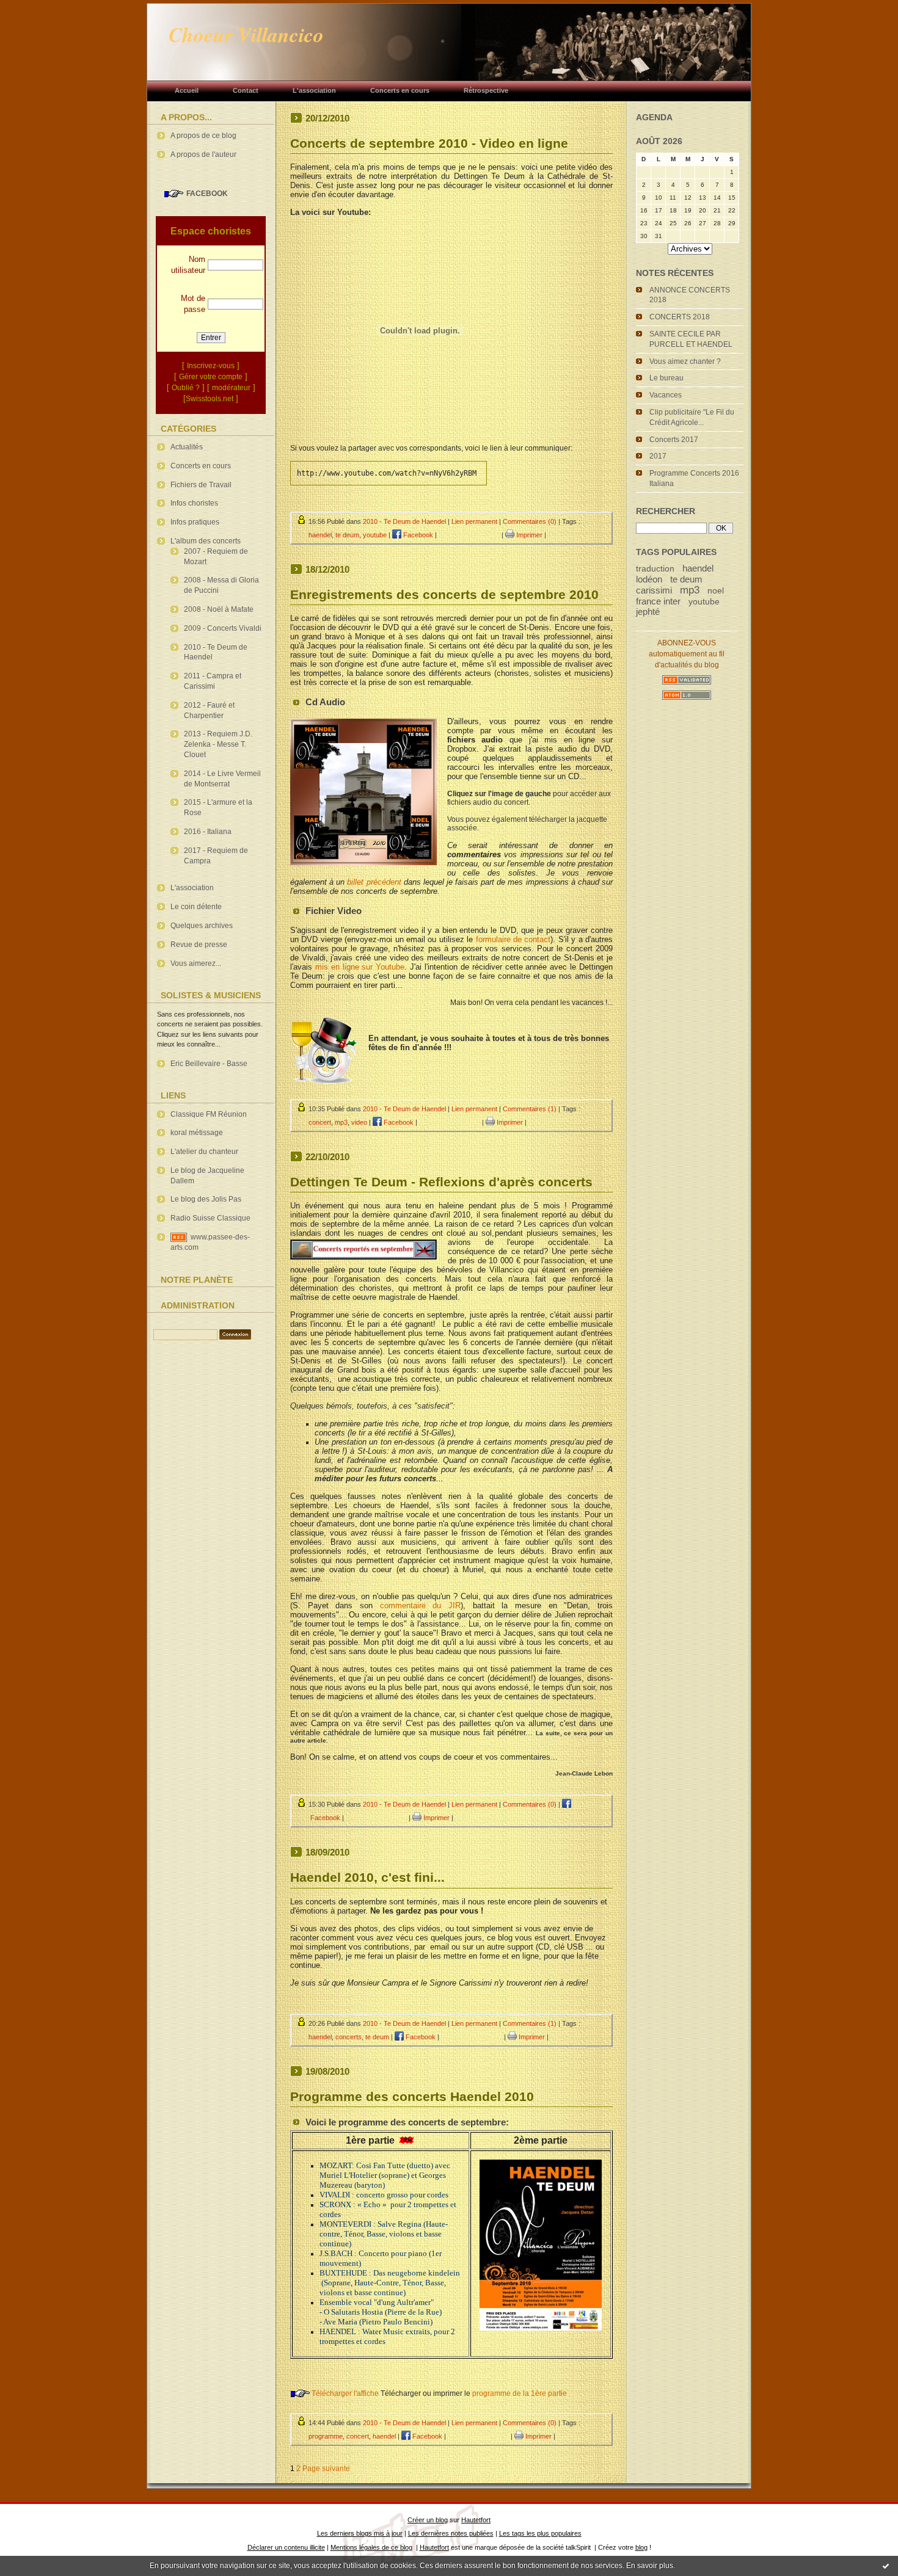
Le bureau (666, 378)
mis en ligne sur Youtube (360, 967)
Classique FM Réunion (209, 1114)
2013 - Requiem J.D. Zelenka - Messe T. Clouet (218, 744)
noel (716, 591)
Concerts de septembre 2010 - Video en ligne (429, 143)
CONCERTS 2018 (680, 317)
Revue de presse (199, 945)
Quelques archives (202, 926)
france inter (658, 601)
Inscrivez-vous (211, 366)
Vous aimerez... (196, 963)
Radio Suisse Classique (210, 1218)
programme (326, 2436)
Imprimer (528, 535)
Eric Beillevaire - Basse (209, 1064)
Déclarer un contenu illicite (286, 2547)
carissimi (654, 590)
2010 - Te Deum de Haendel (404, 521)
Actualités (187, 447)
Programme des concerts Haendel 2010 (412, 2096)
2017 (658, 456)
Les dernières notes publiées (451, 2533)
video (359, 1122)
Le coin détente (196, 907)
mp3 (690, 590)
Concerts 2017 (674, 440)
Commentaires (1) (530, 1109)
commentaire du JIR (420, 1605)
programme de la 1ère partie (520, 2393)
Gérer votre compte (211, 377)
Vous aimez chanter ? (685, 361)
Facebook (417, 535)
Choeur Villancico (246, 34)
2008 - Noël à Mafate (219, 609)
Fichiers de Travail (201, 485)
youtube (704, 602)
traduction (655, 569)
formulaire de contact (513, 939)
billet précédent (374, 882)
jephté (648, 611)
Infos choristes (194, 503)
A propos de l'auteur (203, 154)
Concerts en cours (201, 466)
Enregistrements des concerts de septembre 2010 (444, 594)
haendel (698, 568)
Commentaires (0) (530, 521)
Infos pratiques (195, 522)
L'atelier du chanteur (204, 1152)
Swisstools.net (210, 399)
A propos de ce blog (203, 136)
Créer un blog (428, 2520)
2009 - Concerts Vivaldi (223, 628)
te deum (686, 579)
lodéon (649, 579)
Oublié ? (186, 388)
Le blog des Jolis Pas (206, 1199)
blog (641, 2547)
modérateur (231, 388)
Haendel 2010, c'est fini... (367, 1877)
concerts (349, 2037)
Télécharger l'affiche (345, 2393)
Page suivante (326, 2469)
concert (320, 1122)
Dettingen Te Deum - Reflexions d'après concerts (441, 1182)
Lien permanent (474, 521)
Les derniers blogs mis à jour (360, 2533)
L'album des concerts (206, 541)
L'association (192, 888)
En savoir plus (650, 2566)
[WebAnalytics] (189, 1363)
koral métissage (197, 1133)
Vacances (666, 395)
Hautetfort (476, 2520)
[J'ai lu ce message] (886, 2566)
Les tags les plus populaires (540, 2533)
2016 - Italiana (208, 832)
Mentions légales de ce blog (371, 2547)
